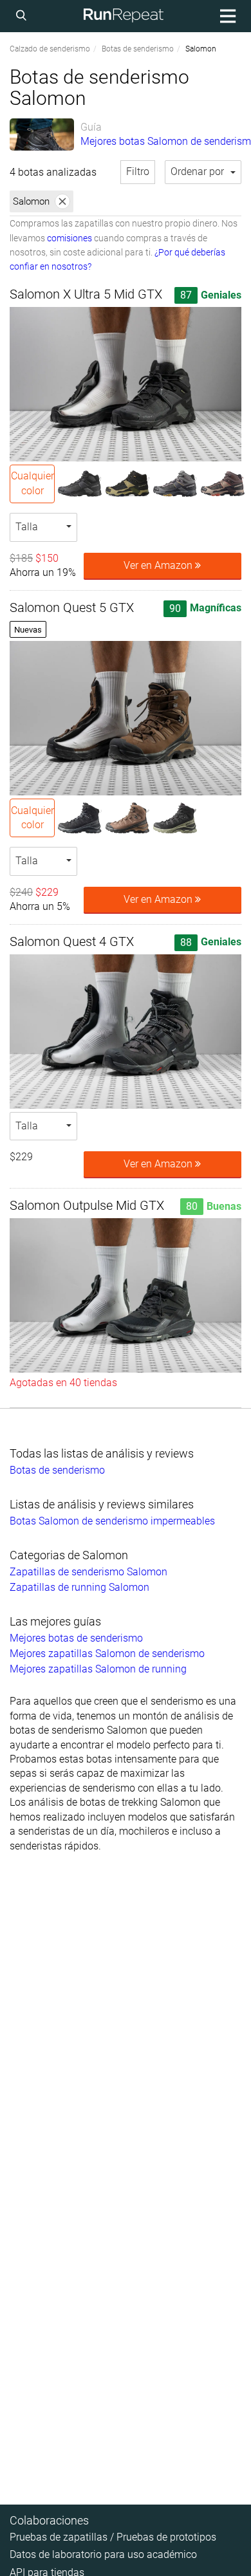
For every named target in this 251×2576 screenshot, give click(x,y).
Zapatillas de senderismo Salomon (88, 1572)
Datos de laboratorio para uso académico (103, 2554)
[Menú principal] (226, 16)
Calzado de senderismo (50, 49)
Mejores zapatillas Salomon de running (98, 1669)
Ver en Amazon (159, 565)
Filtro (138, 171)
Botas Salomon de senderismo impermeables (112, 1521)
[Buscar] (23, 16)
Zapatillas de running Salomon (79, 1587)
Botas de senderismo (138, 49)
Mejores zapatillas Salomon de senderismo (107, 1654)
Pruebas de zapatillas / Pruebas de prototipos (113, 2537)
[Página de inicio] (124, 16)
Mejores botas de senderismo (76, 1638)
